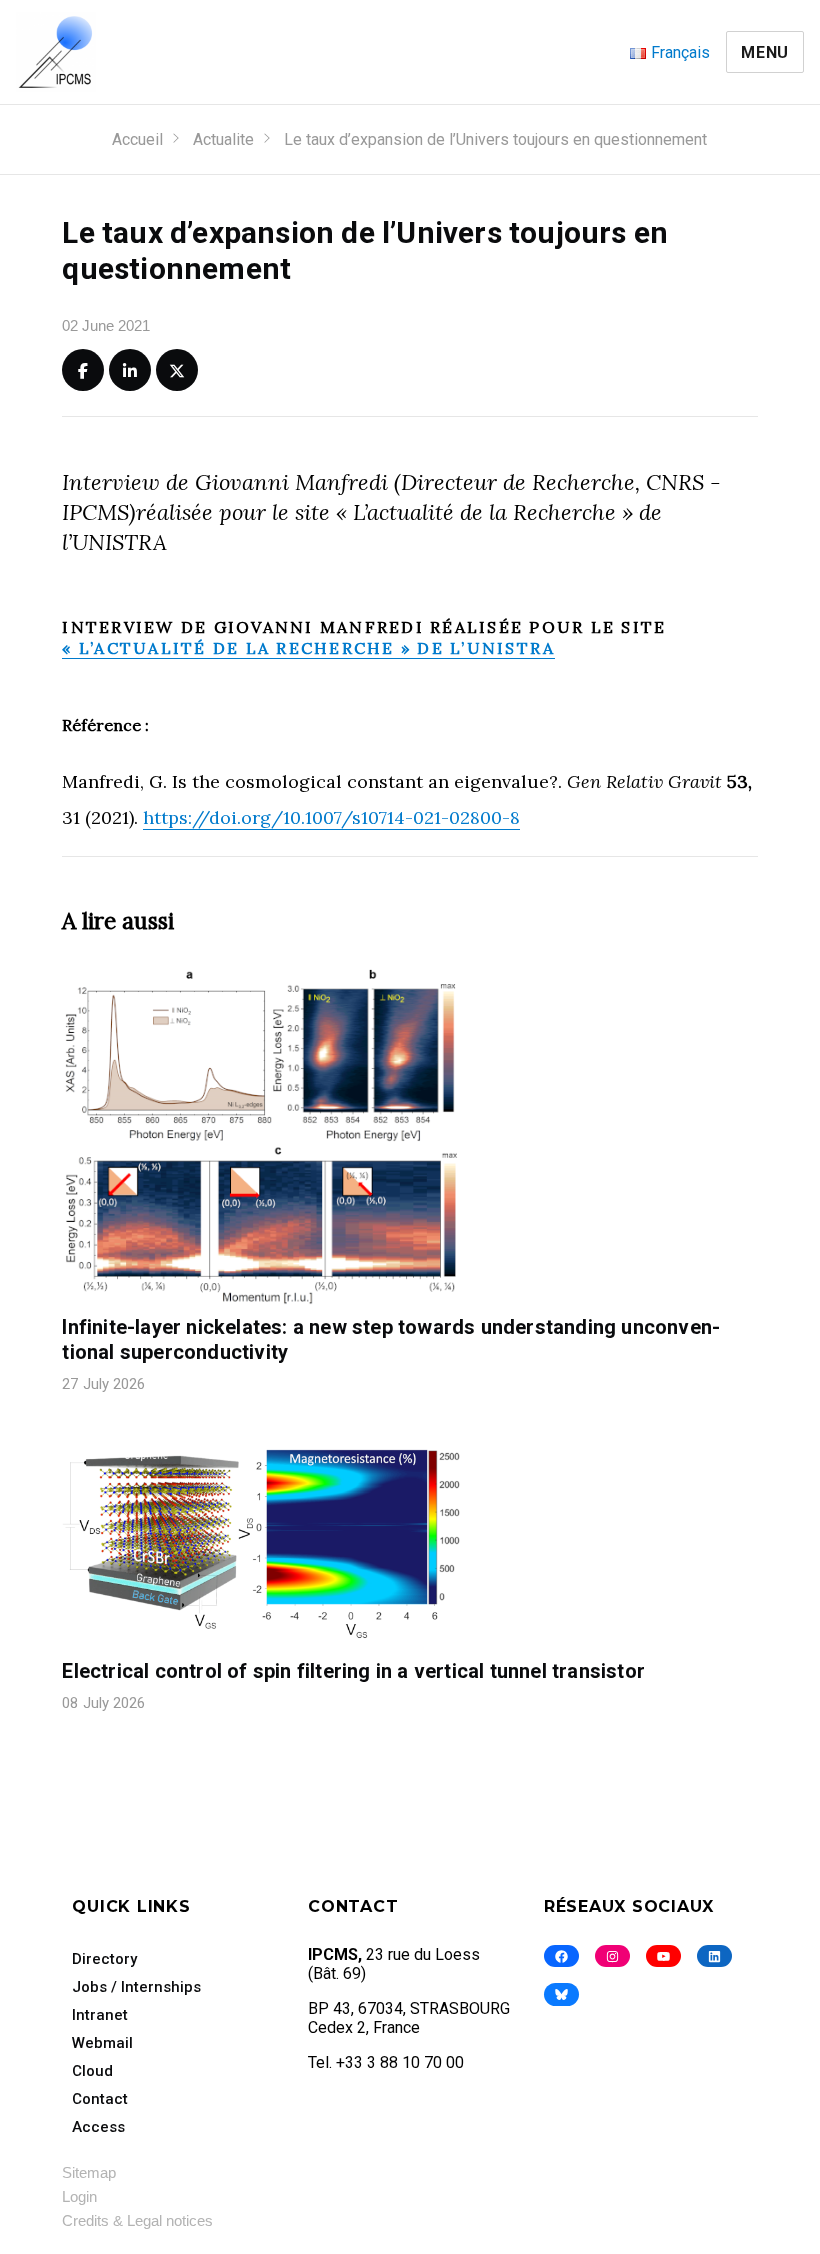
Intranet (100, 2015)
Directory (104, 1959)
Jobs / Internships (136, 1987)
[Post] (177, 370)
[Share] (83, 370)
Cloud (92, 2071)
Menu (765, 52)
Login (79, 2196)
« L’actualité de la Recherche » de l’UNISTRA (308, 648)
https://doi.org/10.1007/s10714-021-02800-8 (331, 817)
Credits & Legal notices (137, 2220)
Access (98, 2127)
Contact (100, 2099)
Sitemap (89, 2172)
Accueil (137, 139)
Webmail (102, 2043)
